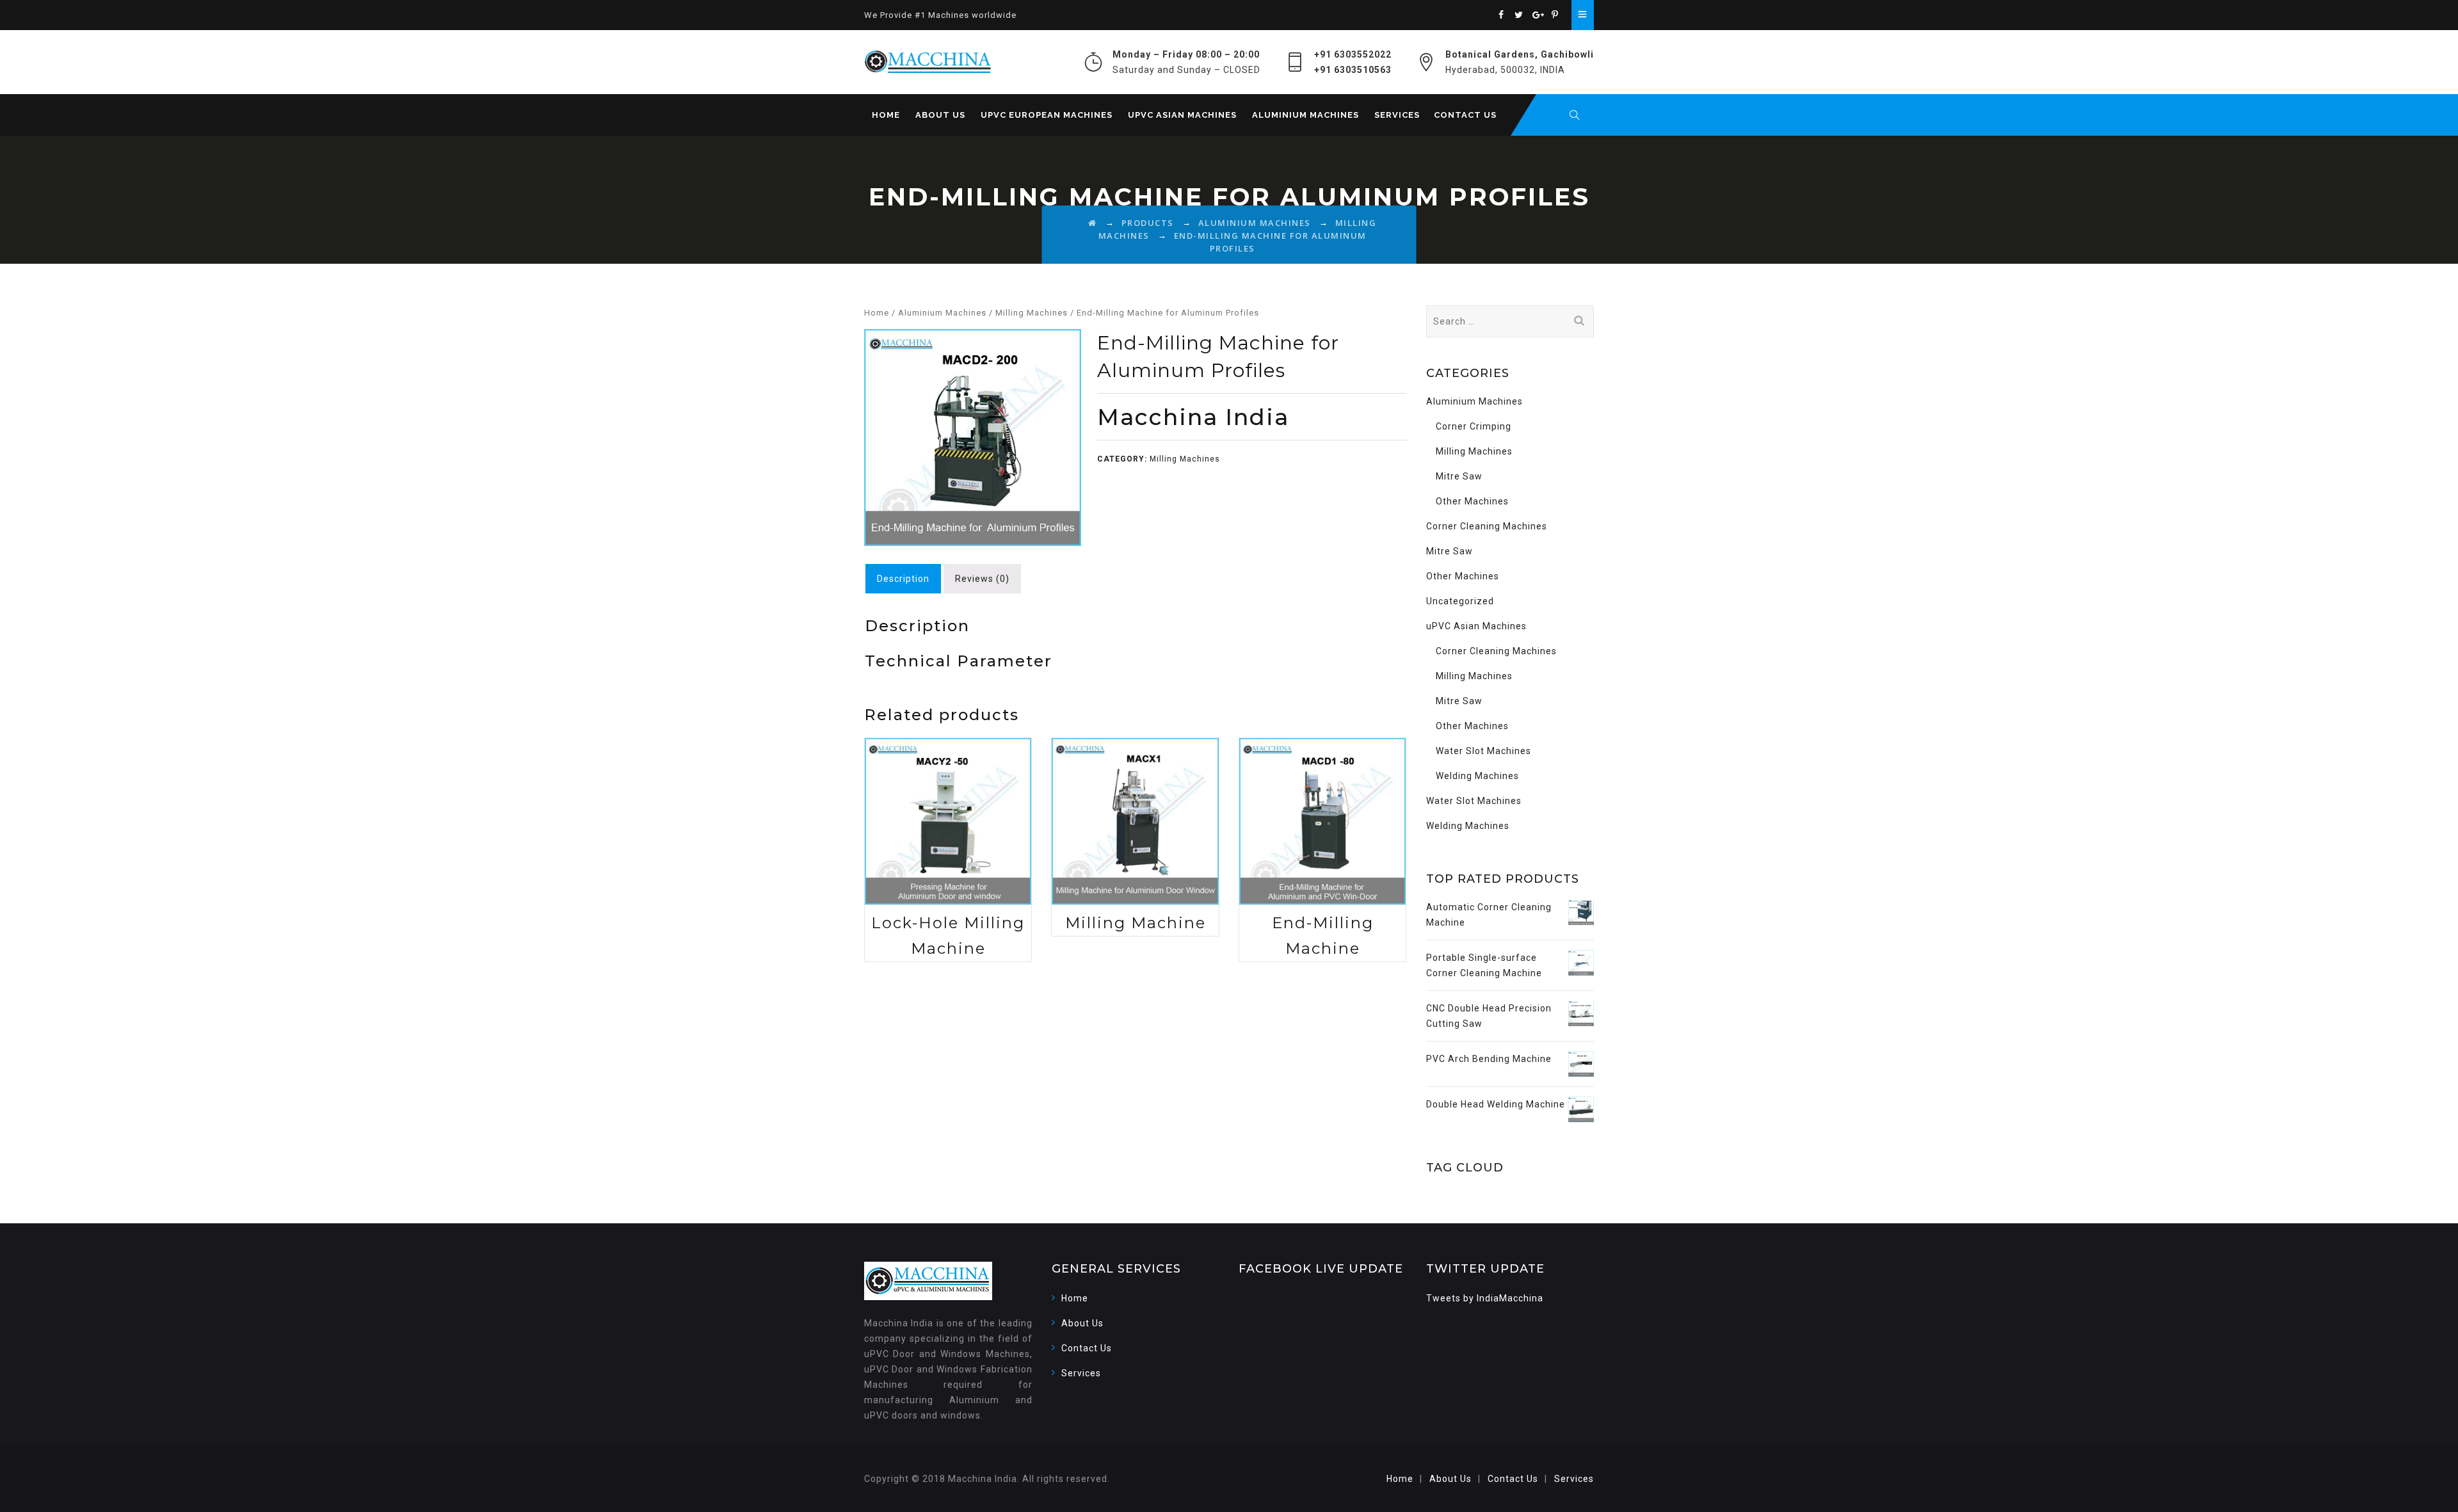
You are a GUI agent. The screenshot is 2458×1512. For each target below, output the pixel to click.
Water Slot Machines (1483, 751)
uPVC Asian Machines (1182, 115)
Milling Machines (1032, 313)
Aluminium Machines (1305, 115)
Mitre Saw (1459, 476)
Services (1397, 115)
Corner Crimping (1474, 426)
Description (903, 579)
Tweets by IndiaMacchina (1485, 1298)
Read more (947, 833)
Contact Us (1465, 115)
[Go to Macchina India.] (1093, 223)
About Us (940, 115)
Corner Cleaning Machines (1487, 526)
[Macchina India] (928, 62)
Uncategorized (1460, 601)
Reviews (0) (982, 579)
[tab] (903, 579)
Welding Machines (1477, 776)
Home (886, 115)
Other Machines (1472, 501)
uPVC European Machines (1047, 115)
